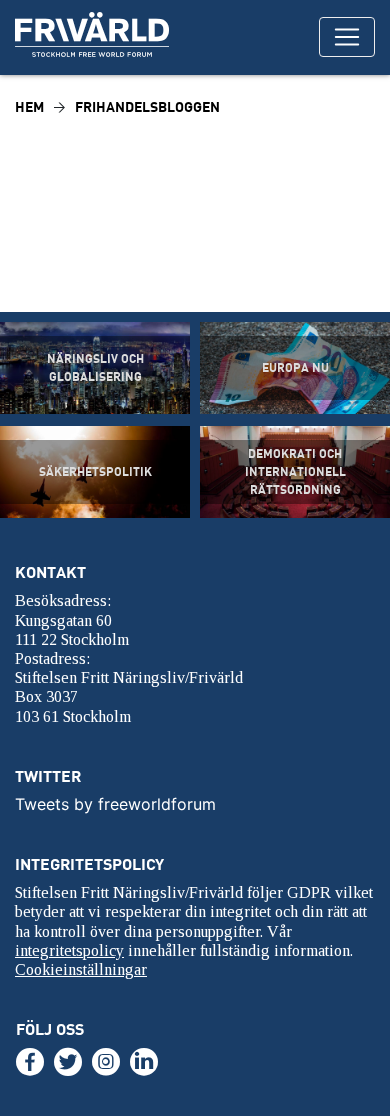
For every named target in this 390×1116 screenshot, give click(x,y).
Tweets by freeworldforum (115, 804)
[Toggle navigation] (347, 37)
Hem (29, 106)
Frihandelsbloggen (147, 106)
